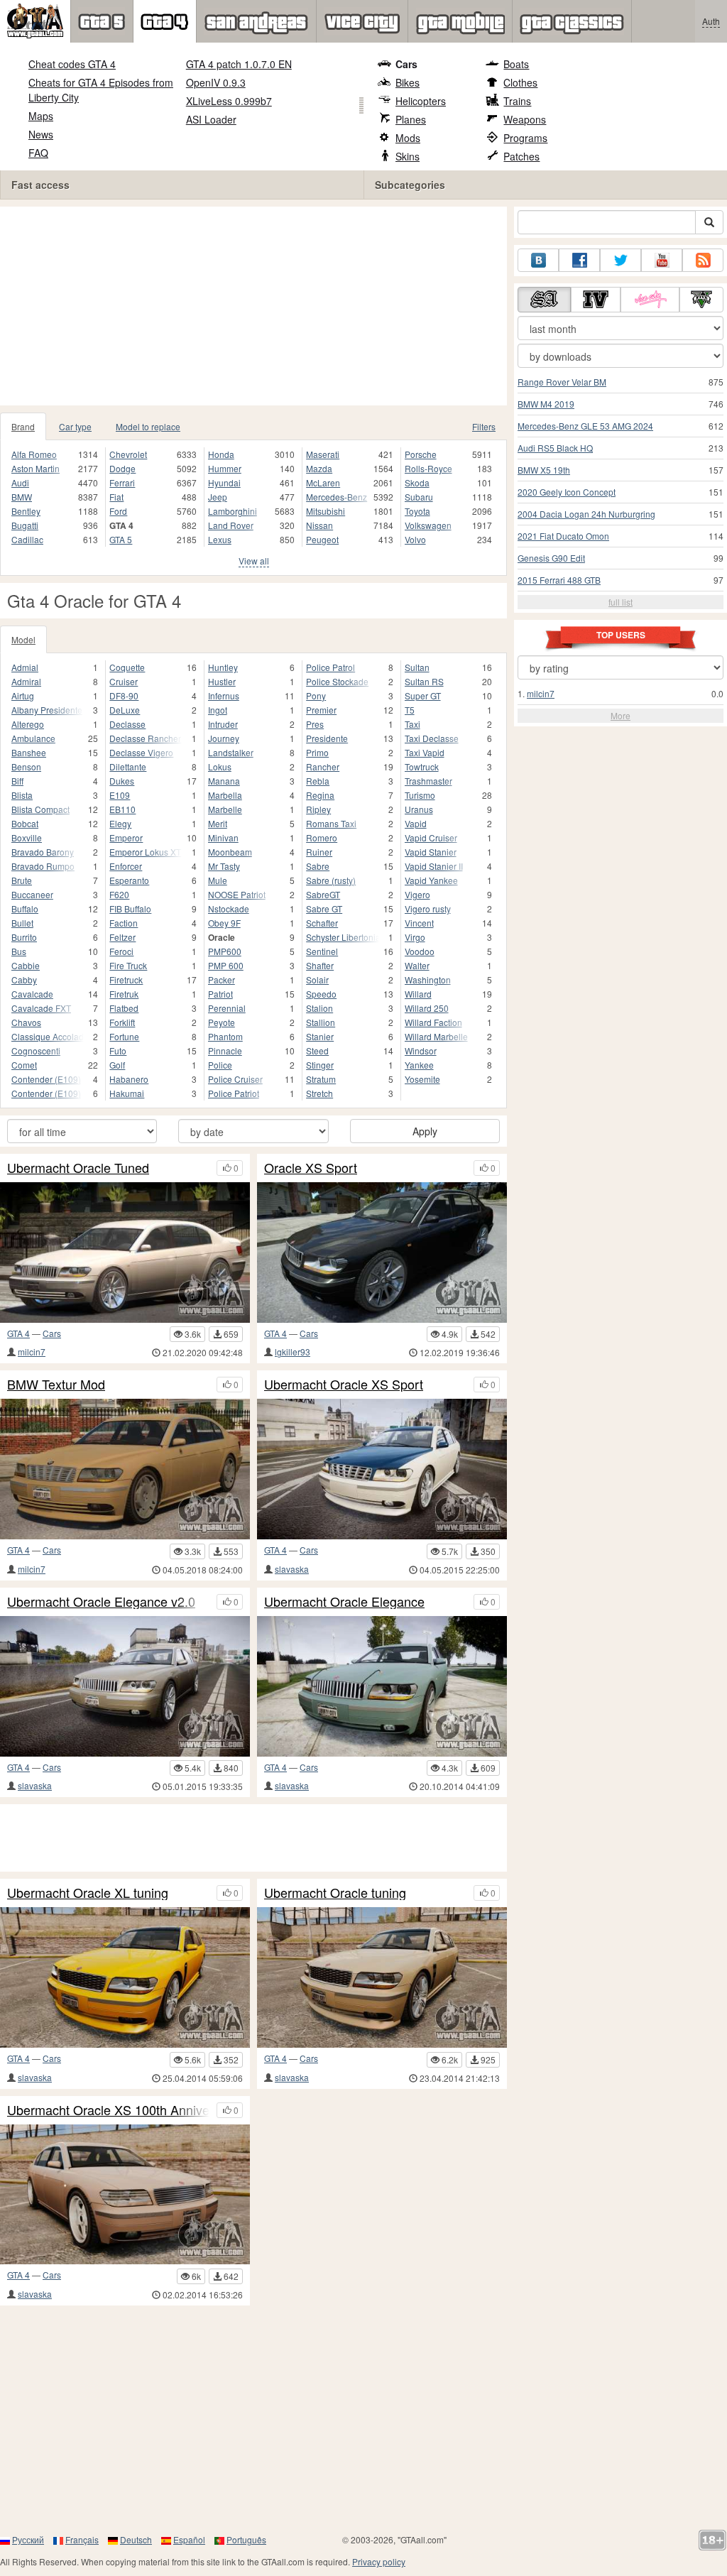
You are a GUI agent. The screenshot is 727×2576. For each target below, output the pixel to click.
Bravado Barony (43, 852)
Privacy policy (379, 2561)
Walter (417, 965)
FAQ (38, 153)
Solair (317, 979)
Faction (124, 923)
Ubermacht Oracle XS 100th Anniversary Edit (108, 2110)
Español (189, 2539)
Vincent (419, 923)
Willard (418, 994)
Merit (218, 823)
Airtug (23, 695)
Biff (17, 781)
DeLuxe (125, 710)
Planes (411, 119)
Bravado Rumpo (43, 866)
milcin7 (32, 1352)
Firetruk (124, 994)
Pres (315, 724)
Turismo (420, 795)
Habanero (129, 1079)
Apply (425, 1131)
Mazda (319, 468)
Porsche (421, 454)
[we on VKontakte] (538, 260)
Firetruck (126, 979)
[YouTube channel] (662, 260)
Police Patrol (330, 667)
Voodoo (420, 951)
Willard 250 (427, 1008)
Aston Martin (35, 468)
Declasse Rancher (145, 738)
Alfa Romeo (34, 454)
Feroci (121, 951)
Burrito (24, 937)
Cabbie (26, 965)
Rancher (323, 766)
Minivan (223, 837)
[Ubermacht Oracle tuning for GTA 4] (382, 1977)
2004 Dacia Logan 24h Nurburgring (586, 514)
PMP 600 (226, 965)
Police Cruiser (235, 1079)
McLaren (323, 482)
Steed (317, 1050)
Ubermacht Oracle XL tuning (88, 1893)
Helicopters (421, 101)
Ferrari (122, 482)
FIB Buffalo (130, 908)
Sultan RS (424, 681)
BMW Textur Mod (56, 1385)
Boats (516, 64)
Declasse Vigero (141, 752)
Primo (317, 752)
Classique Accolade (48, 1036)
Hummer (225, 468)
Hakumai (127, 1093)
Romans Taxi (331, 823)
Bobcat (25, 823)
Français (82, 2539)
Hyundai (224, 482)
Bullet (22, 923)
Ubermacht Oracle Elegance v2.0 (101, 1602)
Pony (316, 695)
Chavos (26, 1022)
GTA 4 (18, 1333)
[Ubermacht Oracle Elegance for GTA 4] (382, 1686)
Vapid (416, 823)
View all (254, 561)
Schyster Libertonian (342, 937)
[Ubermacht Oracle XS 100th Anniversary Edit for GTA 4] (125, 2195)
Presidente (327, 738)
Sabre (318, 866)
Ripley (318, 809)
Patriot (220, 994)
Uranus (419, 809)
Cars (406, 64)
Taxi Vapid (425, 752)
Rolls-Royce (428, 468)
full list (621, 602)
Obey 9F (224, 923)
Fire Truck (128, 965)
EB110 (122, 809)
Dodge (122, 468)
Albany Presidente (47, 710)
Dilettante (128, 766)
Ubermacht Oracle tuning (335, 1893)
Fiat (116, 497)
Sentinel (322, 951)
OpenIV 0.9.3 (216, 82)
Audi (20, 482)
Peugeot (322, 539)
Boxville (27, 837)
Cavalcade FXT (41, 1008)
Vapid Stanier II (434, 866)
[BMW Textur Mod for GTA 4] (125, 1469)
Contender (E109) (46, 1079)
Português (246, 2539)
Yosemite (422, 1079)
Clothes (520, 82)
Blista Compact (40, 809)
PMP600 (225, 951)
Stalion (319, 1008)
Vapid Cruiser (431, 837)
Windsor (421, 1050)
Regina (320, 795)
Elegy (120, 823)
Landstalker (231, 752)
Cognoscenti (36, 1050)
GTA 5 (121, 539)
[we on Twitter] (621, 260)
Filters (484, 426)
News (41, 134)
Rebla (318, 781)
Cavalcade (32, 994)
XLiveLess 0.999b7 (229, 101)
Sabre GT (324, 908)
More (621, 715)
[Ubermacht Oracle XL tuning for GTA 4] (125, 1977)
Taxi (412, 724)
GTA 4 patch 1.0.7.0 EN (239, 64)
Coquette (127, 667)
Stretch (319, 1093)
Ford (118, 511)
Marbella (225, 795)
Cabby (24, 979)
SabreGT (323, 894)
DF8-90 (124, 695)
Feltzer (122, 937)
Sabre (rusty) (331, 880)
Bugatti (25, 525)
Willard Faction (433, 1022)
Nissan (319, 525)
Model (23, 639)
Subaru (419, 497)
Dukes (122, 781)
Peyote (222, 1022)
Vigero (417, 894)
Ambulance (33, 738)
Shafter (320, 965)
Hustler (222, 681)
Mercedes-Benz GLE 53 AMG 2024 (585, 426)
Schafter (322, 923)
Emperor (126, 837)
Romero (322, 837)
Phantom (225, 1036)
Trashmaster (428, 781)
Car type (75, 426)
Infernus (224, 695)
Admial (25, 667)
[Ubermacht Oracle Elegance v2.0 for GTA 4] (125, 1686)
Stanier (320, 1036)
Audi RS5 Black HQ (555, 448)
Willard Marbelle (436, 1036)
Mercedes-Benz (337, 497)
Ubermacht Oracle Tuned (78, 1168)
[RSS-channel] (703, 260)
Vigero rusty (428, 908)
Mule (218, 880)
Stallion (321, 1022)
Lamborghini (233, 511)
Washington (428, 979)
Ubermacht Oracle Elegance (344, 1602)
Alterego (28, 724)
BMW (22, 497)
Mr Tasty (224, 866)
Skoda (417, 482)
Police (220, 1065)
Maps (41, 116)
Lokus (220, 766)
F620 (119, 894)
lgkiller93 (293, 1352)
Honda (221, 454)
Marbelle (225, 809)
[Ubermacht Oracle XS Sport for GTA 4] (382, 1469)
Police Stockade (337, 681)
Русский (28, 2539)
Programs (525, 138)
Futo (118, 1050)
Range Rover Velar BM (562, 382)
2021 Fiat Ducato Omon (563, 536)
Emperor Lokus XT (145, 852)
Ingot (218, 710)
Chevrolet (128, 454)
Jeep (218, 497)
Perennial (227, 1008)
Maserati (323, 454)
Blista (22, 795)
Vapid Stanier (431, 852)
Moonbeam (230, 852)
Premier (321, 710)
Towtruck (422, 766)
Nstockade (229, 908)
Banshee (29, 752)
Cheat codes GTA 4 (72, 64)
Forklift (122, 1022)
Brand (23, 426)
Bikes (408, 82)
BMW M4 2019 (546, 404)
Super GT (423, 695)
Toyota (417, 511)
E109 (120, 795)
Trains (517, 101)
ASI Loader (211, 119)
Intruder (223, 724)
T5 (410, 710)
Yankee (419, 1065)
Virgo (415, 937)
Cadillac (27, 539)
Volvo (415, 539)
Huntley (223, 667)
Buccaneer (32, 894)
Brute (22, 880)
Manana (224, 781)
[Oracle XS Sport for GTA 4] (382, 1252)
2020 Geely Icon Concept (567, 492)
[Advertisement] (253, 306)
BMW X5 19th (544, 470)
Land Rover (231, 525)
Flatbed (124, 1008)
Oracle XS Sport (311, 1168)
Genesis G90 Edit (551, 558)
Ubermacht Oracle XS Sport (344, 1385)
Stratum (321, 1079)
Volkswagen (428, 525)
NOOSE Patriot (237, 894)
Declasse (127, 724)
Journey (224, 738)
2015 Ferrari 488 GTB (559, 580)
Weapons (525, 119)
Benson (26, 766)
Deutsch (136, 2539)
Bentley (26, 511)
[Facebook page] (579, 260)
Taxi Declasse (432, 738)
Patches (521, 156)
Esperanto (129, 880)
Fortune (124, 1036)
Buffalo (25, 908)
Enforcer (126, 866)
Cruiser (124, 681)
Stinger (320, 1065)
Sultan (417, 667)
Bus (19, 951)
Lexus (220, 539)
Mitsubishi (326, 511)
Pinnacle (225, 1050)
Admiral (26, 681)
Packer (222, 979)
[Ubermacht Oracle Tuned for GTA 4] (125, 1252)
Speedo (321, 994)
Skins (408, 156)
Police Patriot (234, 1093)
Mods (408, 138)
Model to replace (148, 426)
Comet (24, 1065)
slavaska (292, 1569)
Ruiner (319, 852)
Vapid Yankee (431, 880)
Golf (117, 1065)
